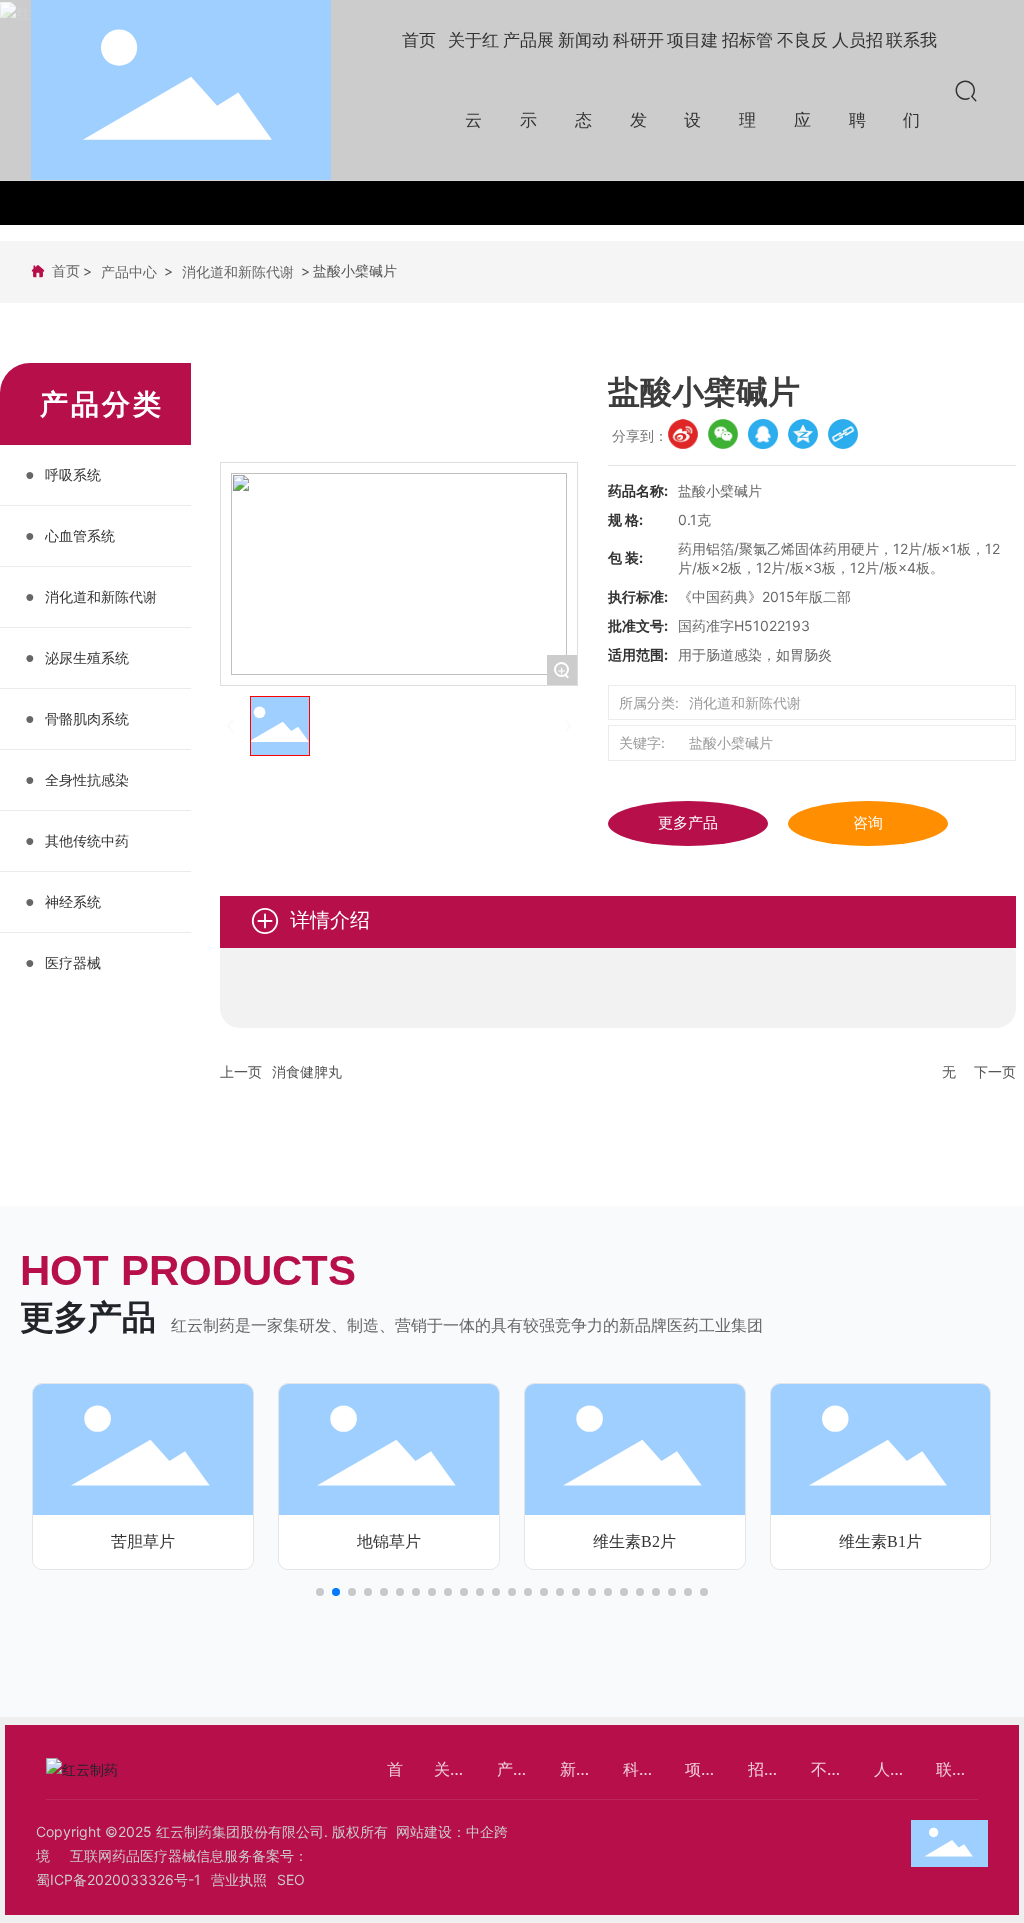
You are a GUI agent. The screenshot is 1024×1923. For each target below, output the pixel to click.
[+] (143, 1447)
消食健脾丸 (307, 1071)
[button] (320, 1592)
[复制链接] (843, 434)
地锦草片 (389, 1541)
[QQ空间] (803, 434)
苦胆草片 (143, 1541)
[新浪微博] (683, 434)
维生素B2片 (634, 1541)
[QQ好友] (763, 434)
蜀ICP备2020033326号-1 (118, 1879)
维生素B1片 (880, 1541)
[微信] (723, 434)
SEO (291, 1879)
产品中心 (129, 271)
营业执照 (239, 1879)
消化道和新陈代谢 (238, 271)
